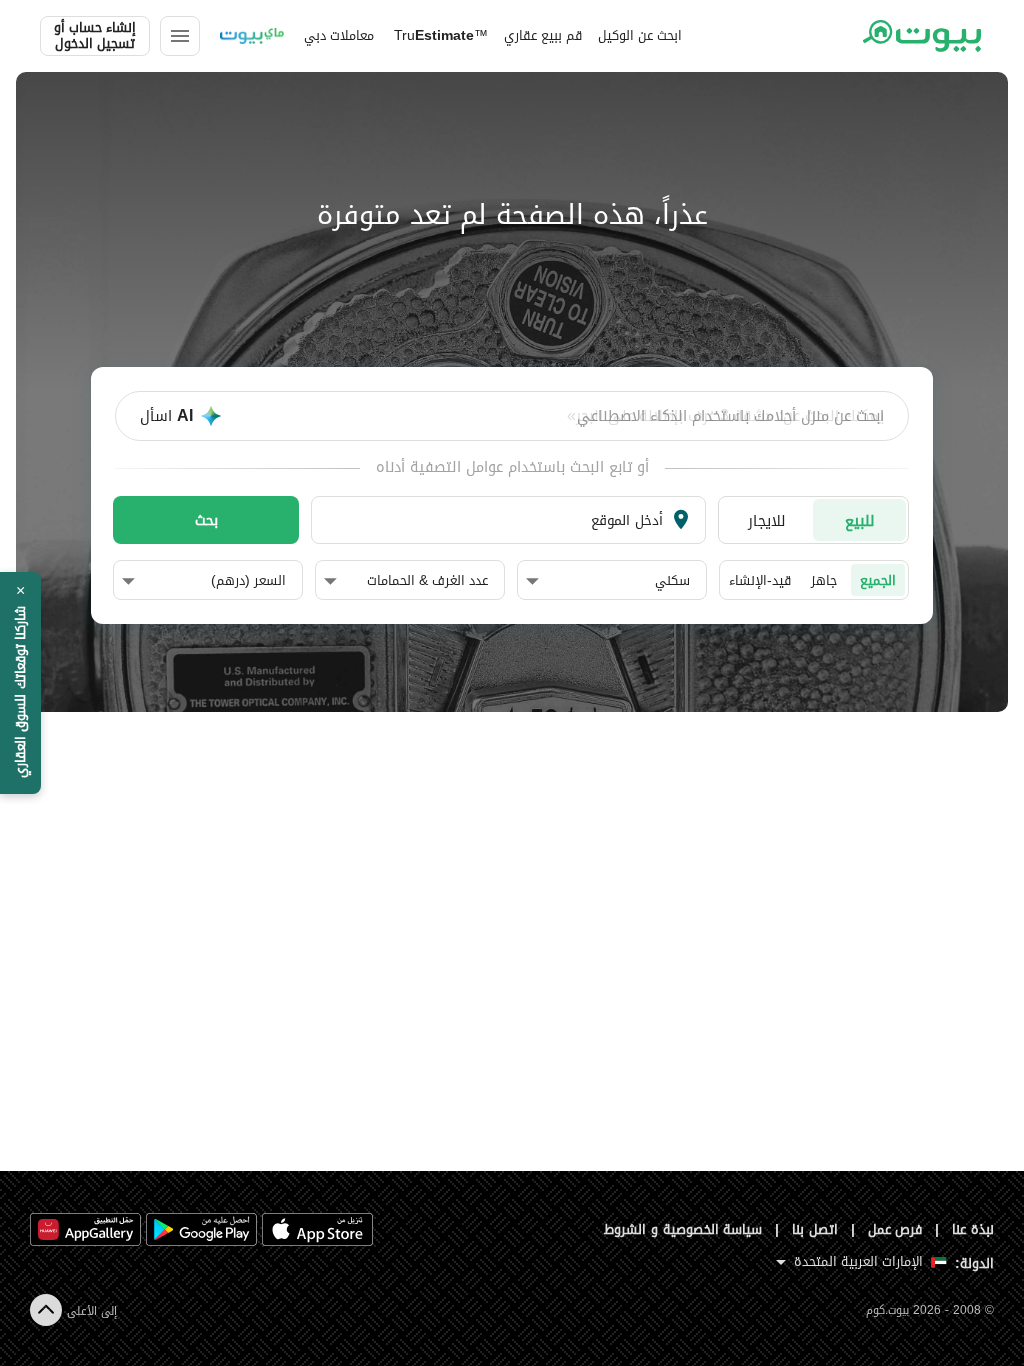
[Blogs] (252, 36)
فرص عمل (895, 1229)
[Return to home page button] (921, 36)
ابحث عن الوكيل (640, 35)
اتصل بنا (815, 1229)
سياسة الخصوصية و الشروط (683, 1229)
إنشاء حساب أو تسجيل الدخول (95, 36)
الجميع (878, 580)
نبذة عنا (973, 1229)
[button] (608, 581)
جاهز (824, 580)
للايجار (767, 520)
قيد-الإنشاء (760, 580)
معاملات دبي (339, 35)
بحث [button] (206, 520)
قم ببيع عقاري (543, 35)
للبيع (860, 520)
